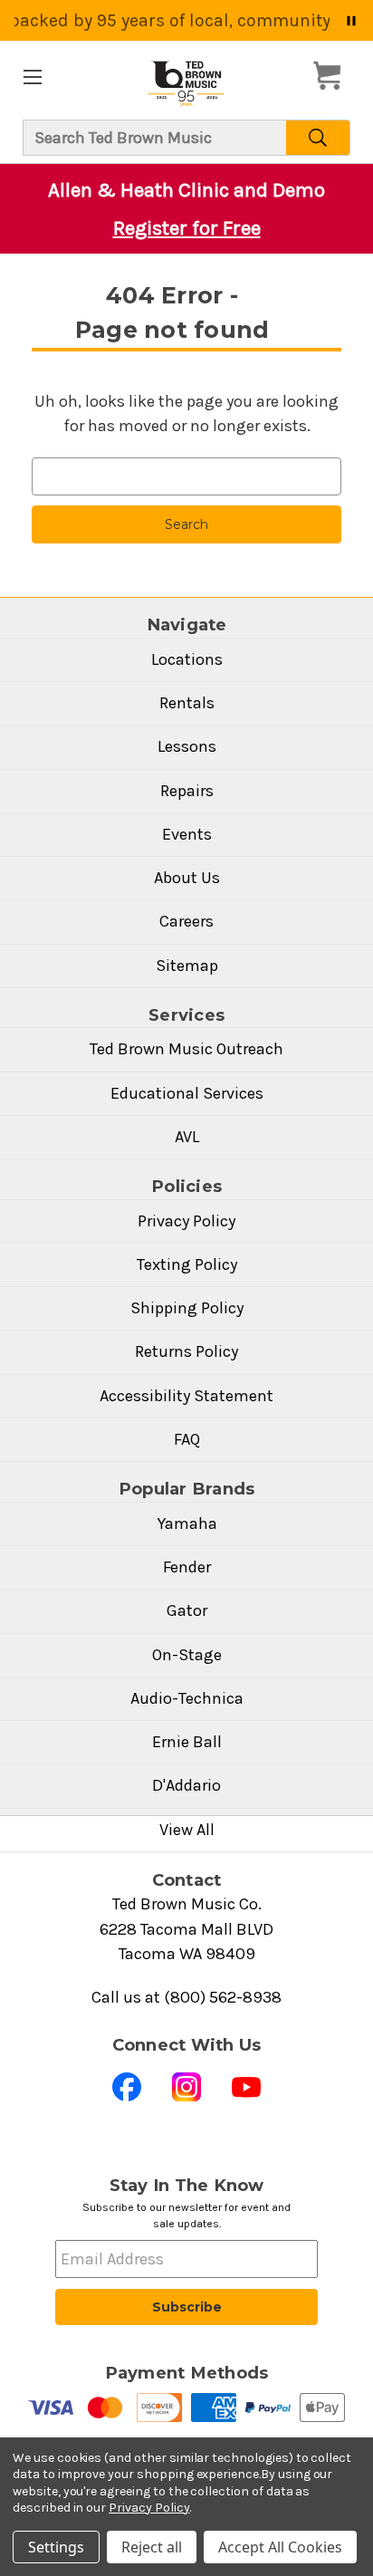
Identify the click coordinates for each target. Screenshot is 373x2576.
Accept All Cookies (280, 2547)
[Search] (318, 138)
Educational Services (187, 1093)
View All (187, 1830)
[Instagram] (186, 2087)
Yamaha (187, 1523)
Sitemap (187, 966)
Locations (187, 659)
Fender (187, 1567)
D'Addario (186, 1785)
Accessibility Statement (186, 1396)
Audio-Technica (187, 1698)
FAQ (187, 1439)
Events (187, 834)
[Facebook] (127, 2087)
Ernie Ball (187, 1742)
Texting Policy (187, 1264)
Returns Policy (186, 1351)
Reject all (152, 2547)
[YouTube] (246, 2087)
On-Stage (187, 1655)
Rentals (187, 703)
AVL (187, 1137)
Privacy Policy (186, 1221)
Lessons (187, 746)
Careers (186, 921)
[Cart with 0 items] (332, 76)
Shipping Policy (187, 1308)
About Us (187, 878)
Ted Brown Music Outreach (186, 1049)
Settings (56, 2547)
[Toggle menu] (32, 77)
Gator (187, 1610)
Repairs (187, 791)
